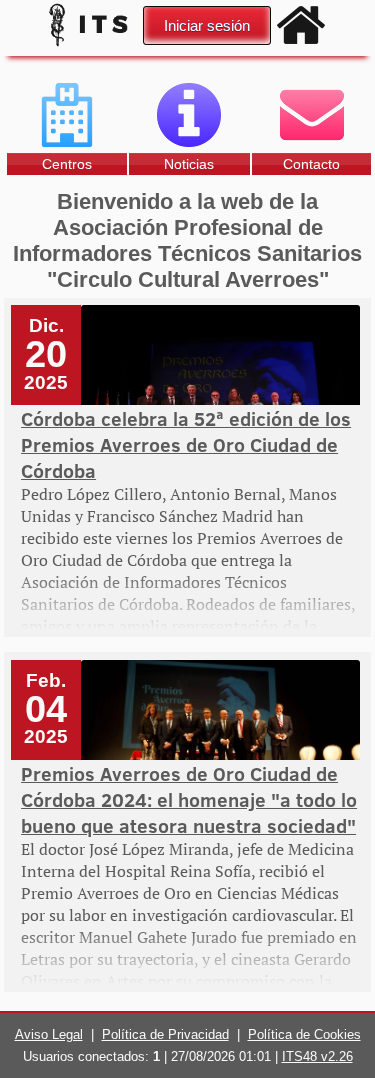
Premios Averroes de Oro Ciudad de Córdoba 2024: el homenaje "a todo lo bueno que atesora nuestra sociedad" (189, 799)
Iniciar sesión (207, 25)
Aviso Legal (49, 1034)
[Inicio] (301, 25)
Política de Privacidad (165, 1034)
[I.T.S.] (91, 44)
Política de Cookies (304, 1034)
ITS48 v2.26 (317, 1056)
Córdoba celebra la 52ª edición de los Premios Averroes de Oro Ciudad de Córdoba (186, 444)
